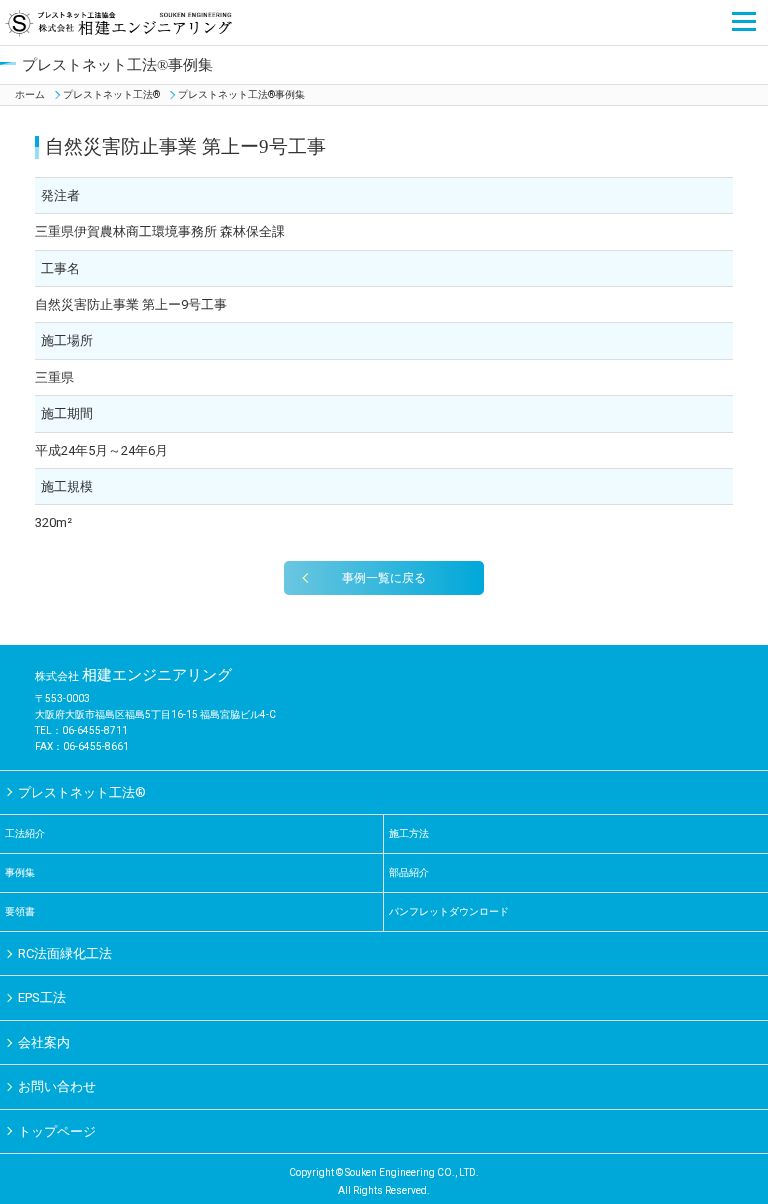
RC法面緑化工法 (65, 953)
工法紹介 (25, 833)
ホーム (30, 94)
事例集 (25, 872)
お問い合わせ (57, 1086)
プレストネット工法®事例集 (241, 94)
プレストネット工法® (111, 94)
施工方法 (409, 833)
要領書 (20, 911)
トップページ (57, 1131)
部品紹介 (409, 872)
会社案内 (44, 1042)
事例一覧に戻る (384, 578)
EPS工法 (42, 997)
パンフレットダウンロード (449, 911)
